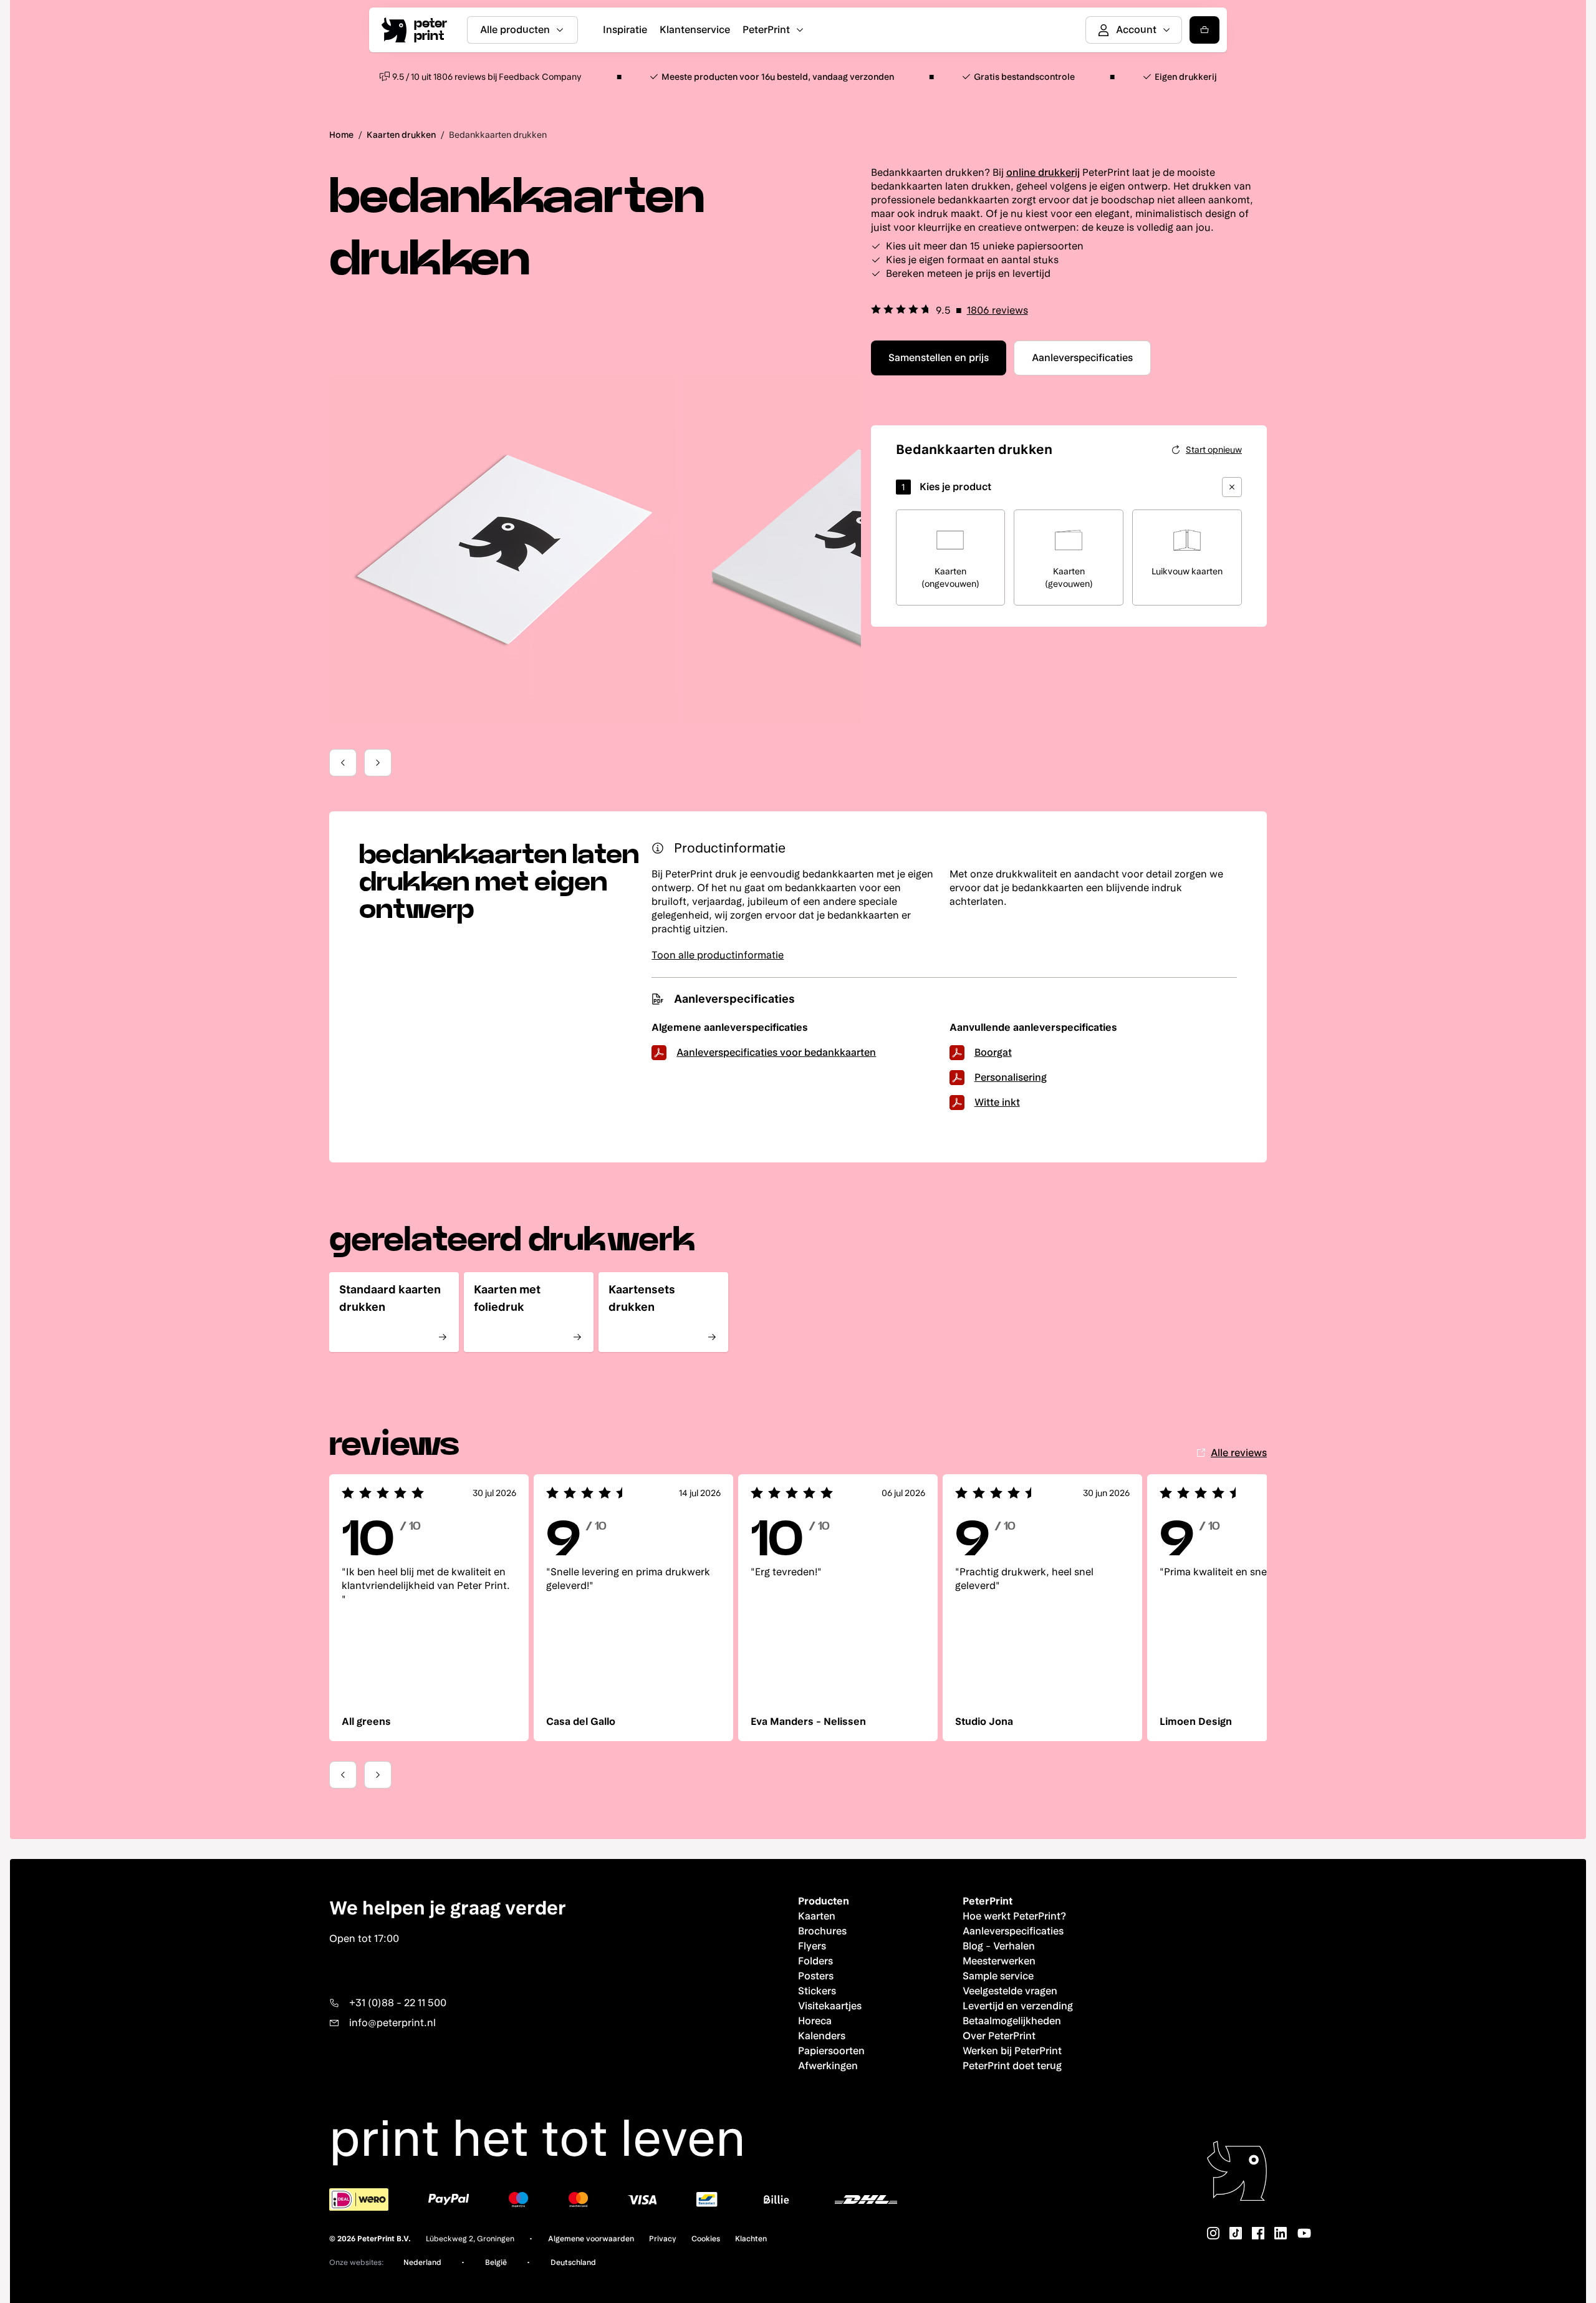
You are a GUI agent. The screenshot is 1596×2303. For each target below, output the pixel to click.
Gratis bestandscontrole (1024, 77)
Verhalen (1014, 1946)
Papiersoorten (831, 2051)
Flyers (812, 1946)
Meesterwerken (999, 1961)
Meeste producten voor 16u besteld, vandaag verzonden (778, 77)
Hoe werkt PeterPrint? (1014, 1916)
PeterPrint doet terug (1012, 2066)
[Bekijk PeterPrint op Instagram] (1213, 2233)
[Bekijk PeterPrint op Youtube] (1304, 2233)
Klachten (751, 2239)
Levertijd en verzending (1018, 2006)
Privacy (663, 2239)
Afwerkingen (828, 2066)
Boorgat (993, 1052)
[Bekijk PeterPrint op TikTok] (1236, 2233)
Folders (815, 1961)
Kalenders (822, 2036)
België (496, 2262)
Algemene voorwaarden (591, 2239)
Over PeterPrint (999, 2036)
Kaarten (817, 1916)
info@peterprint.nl (392, 2023)
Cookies (706, 2239)
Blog (973, 1946)
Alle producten (515, 30)
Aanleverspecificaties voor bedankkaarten (776, 1052)
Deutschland (573, 2262)
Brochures (822, 1931)
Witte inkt (997, 1102)
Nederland (422, 2262)
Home (341, 135)
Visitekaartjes (830, 2006)
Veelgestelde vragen (1010, 1991)
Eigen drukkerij (1186, 77)
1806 (997, 310)
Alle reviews (1239, 1453)
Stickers (817, 1991)
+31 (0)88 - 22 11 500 (398, 2003)
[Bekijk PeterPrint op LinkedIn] (1281, 2233)
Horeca (815, 2021)
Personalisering (1011, 1077)
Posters (816, 1976)
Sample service (998, 1976)
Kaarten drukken (401, 135)
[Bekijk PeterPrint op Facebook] (1258, 2233)
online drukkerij (1043, 172)
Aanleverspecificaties (1013, 1931)
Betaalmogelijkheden (1012, 2021)
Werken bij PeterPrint (1012, 2051)
